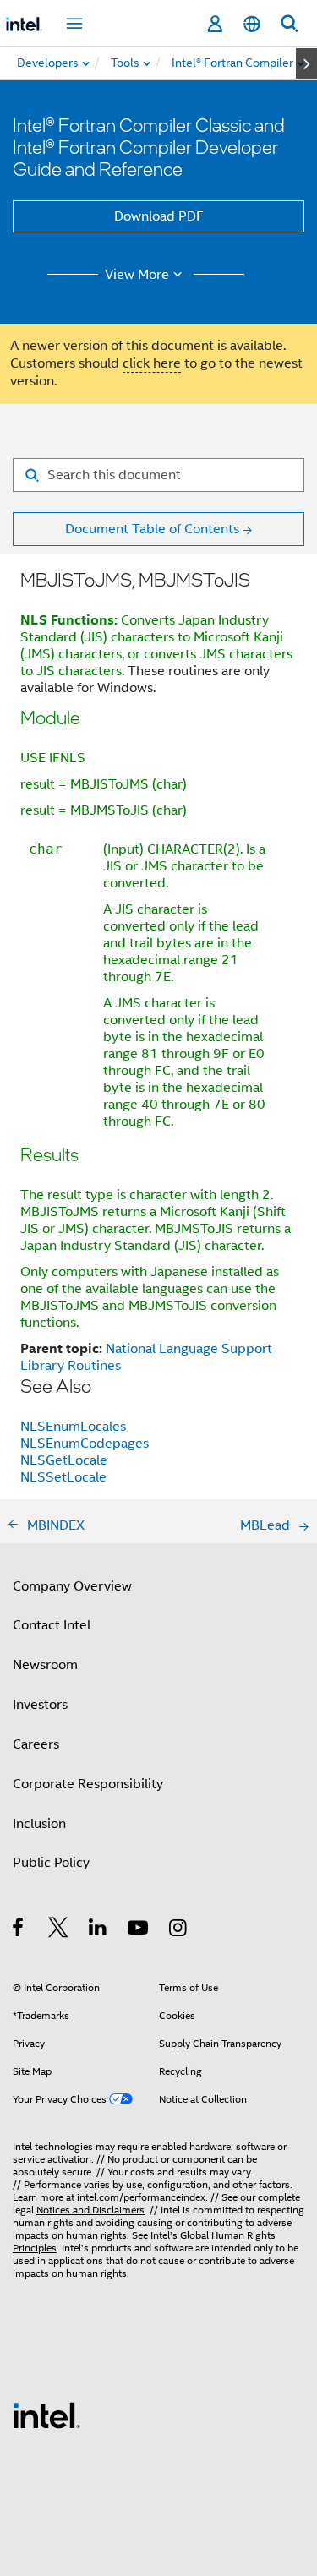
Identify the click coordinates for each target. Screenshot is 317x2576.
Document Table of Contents (152, 529)
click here (152, 363)
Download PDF (159, 216)
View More (137, 275)
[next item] (306, 63)
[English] (252, 24)
